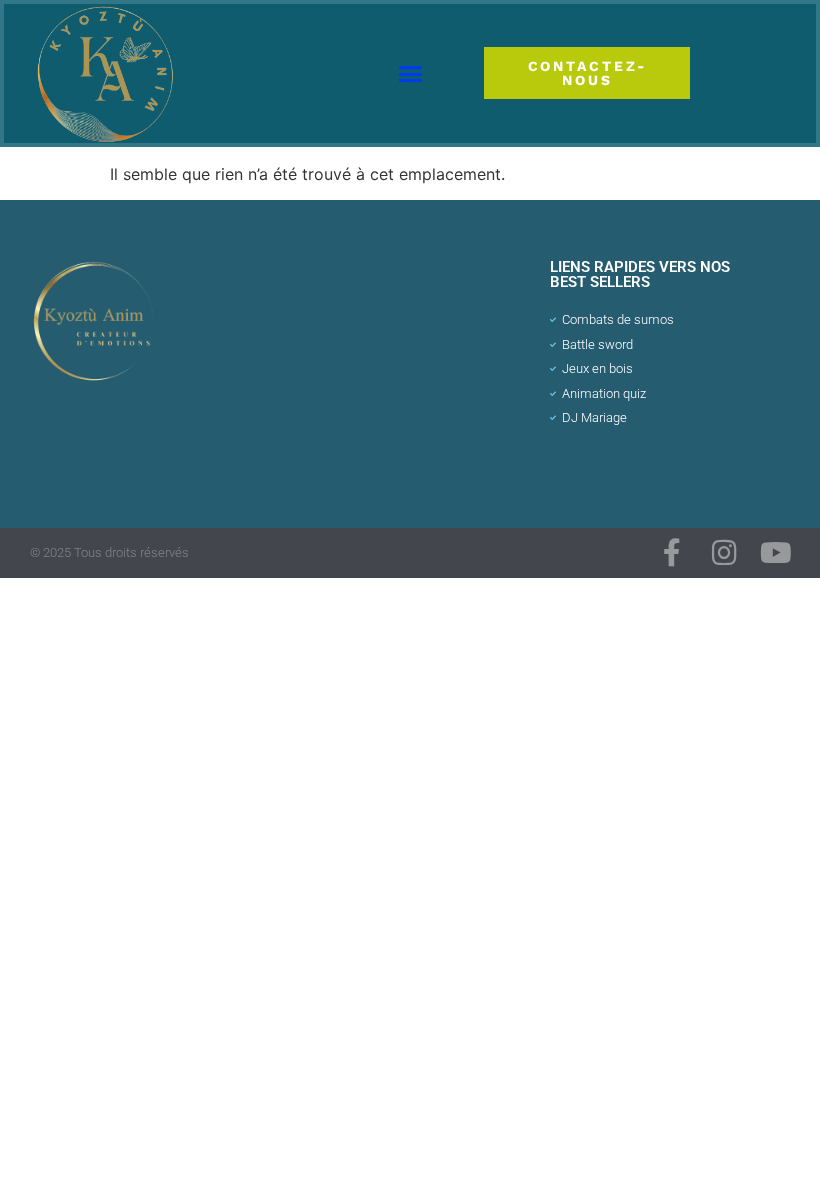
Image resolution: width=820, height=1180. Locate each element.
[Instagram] (724, 553)
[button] (411, 74)
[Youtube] (776, 553)
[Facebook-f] (672, 553)
